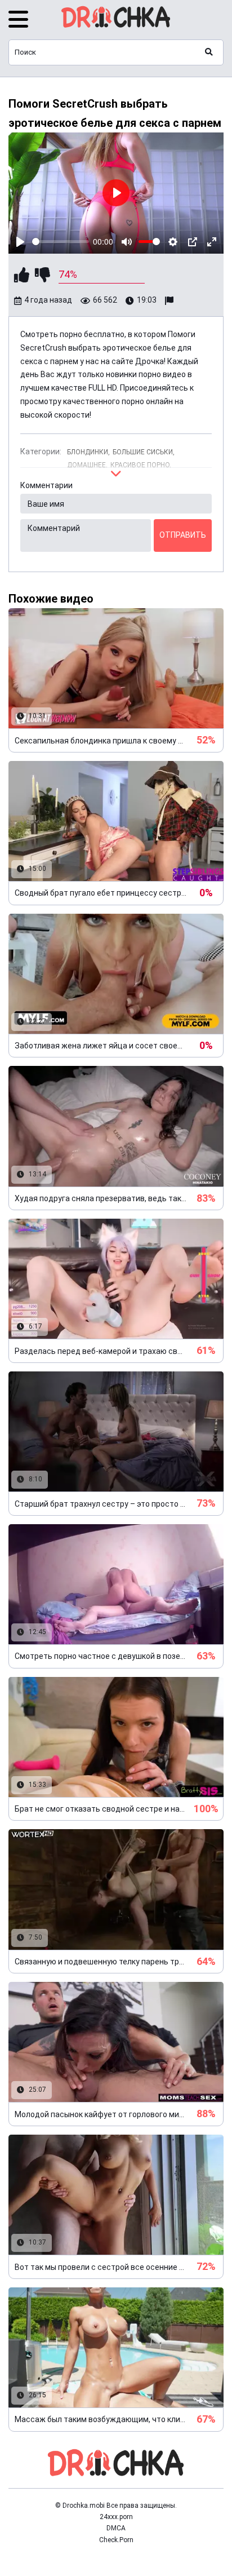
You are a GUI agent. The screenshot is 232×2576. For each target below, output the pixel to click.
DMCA (116, 2528)
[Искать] (209, 52)
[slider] (61, 242)
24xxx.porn (116, 2517)
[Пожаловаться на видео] (171, 301)
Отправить (183, 535)
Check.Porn (116, 2540)
